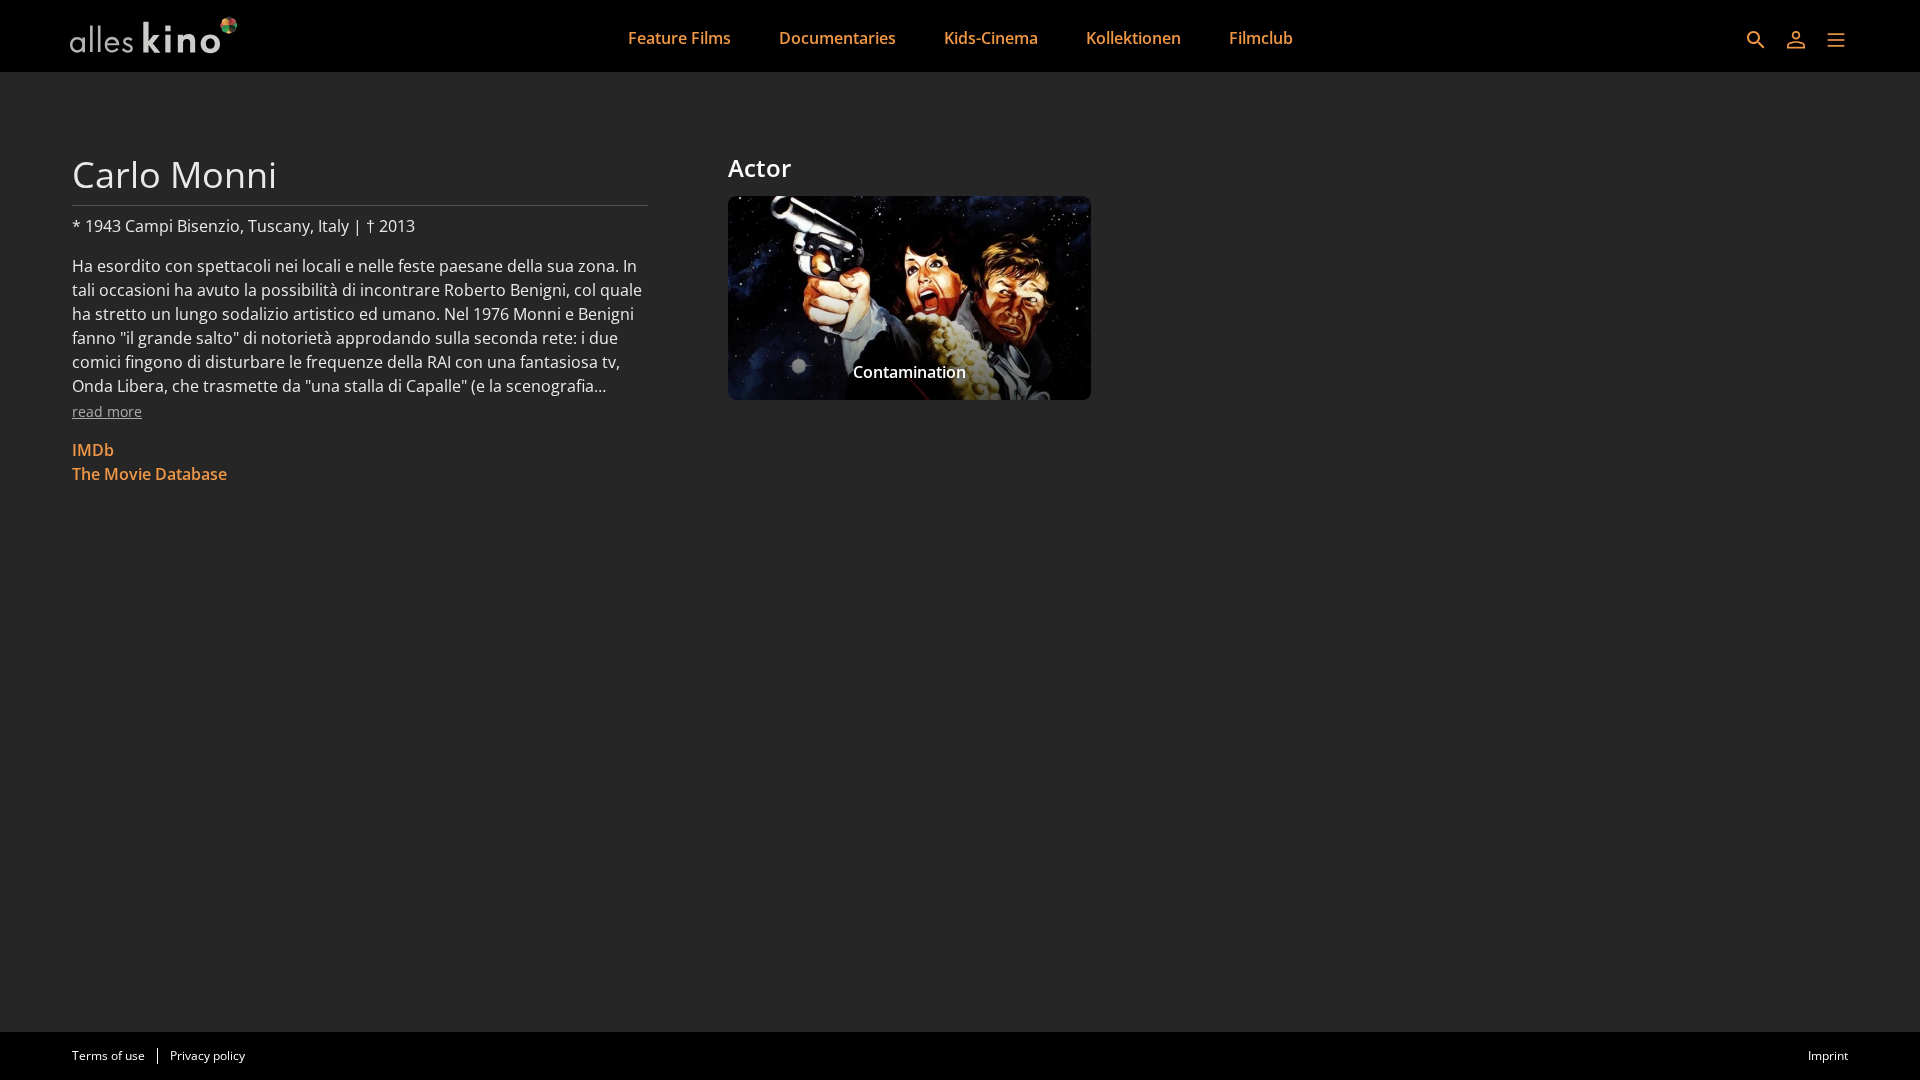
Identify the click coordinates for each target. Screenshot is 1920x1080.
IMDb (93, 450)
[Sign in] (1796, 40)
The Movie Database (149, 474)
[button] (1836, 40)
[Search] (1756, 40)
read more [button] (107, 411)
